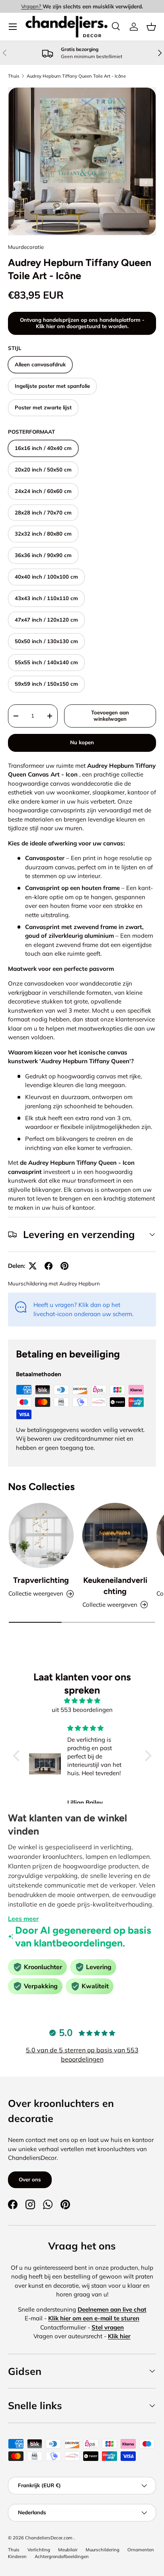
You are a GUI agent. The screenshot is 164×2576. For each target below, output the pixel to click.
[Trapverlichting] (41, 1535)
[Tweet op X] (33, 1266)
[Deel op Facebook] (49, 1266)
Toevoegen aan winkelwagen (110, 716)
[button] (151, 27)
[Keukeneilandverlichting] (115, 1535)
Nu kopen (82, 742)
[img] (82, 1701)
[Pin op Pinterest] (64, 1266)
